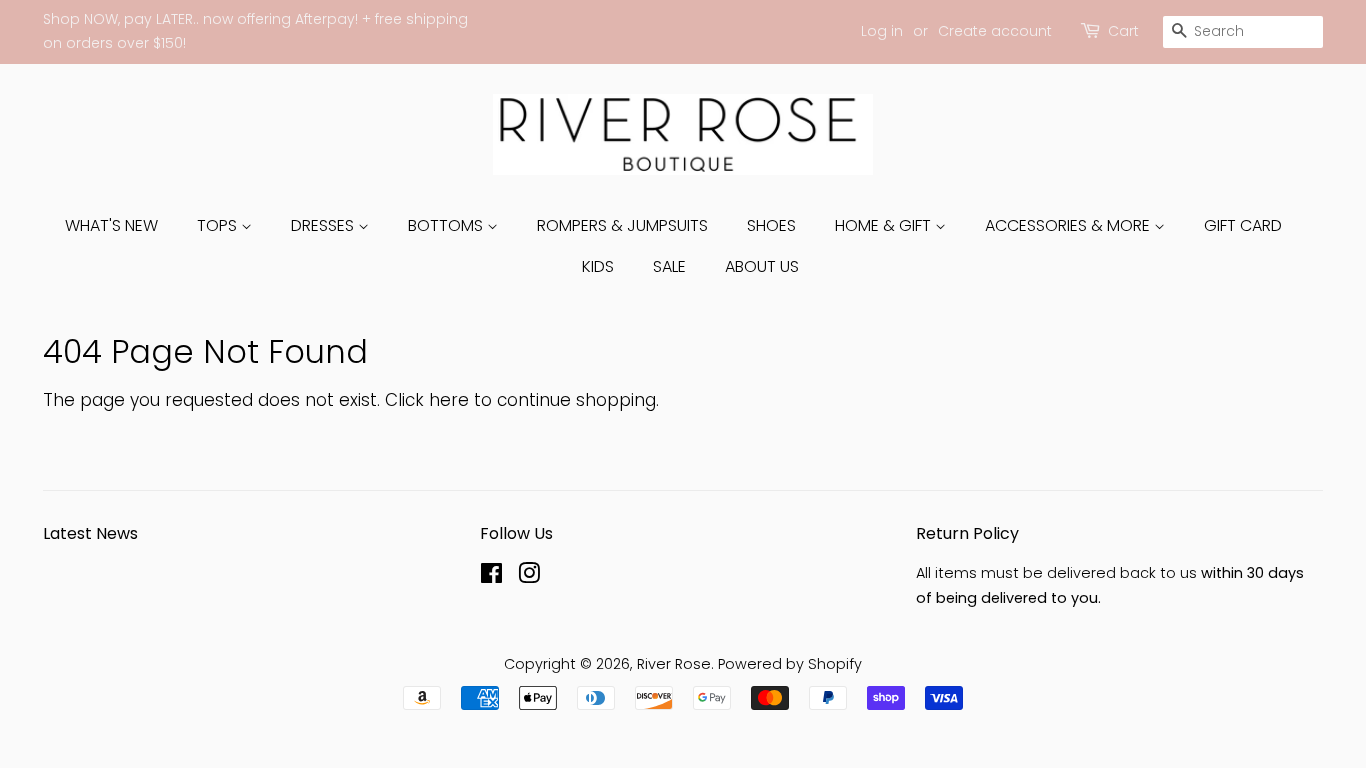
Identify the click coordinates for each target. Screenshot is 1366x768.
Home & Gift (885, 225)
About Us (762, 266)
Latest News (90, 533)
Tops (219, 225)
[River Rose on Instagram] (529, 577)
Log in (882, 31)
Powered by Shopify (790, 664)
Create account (995, 31)
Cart (1123, 31)
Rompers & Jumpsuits (622, 225)
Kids (598, 266)
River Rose (674, 664)
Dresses (324, 225)
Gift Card (1243, 225)
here (449, 400)
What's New (111, 225)
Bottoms (447, 225)
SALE (669, 266)
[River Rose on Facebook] (491, 577)
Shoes (771, 225)
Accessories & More (1069, 225)
